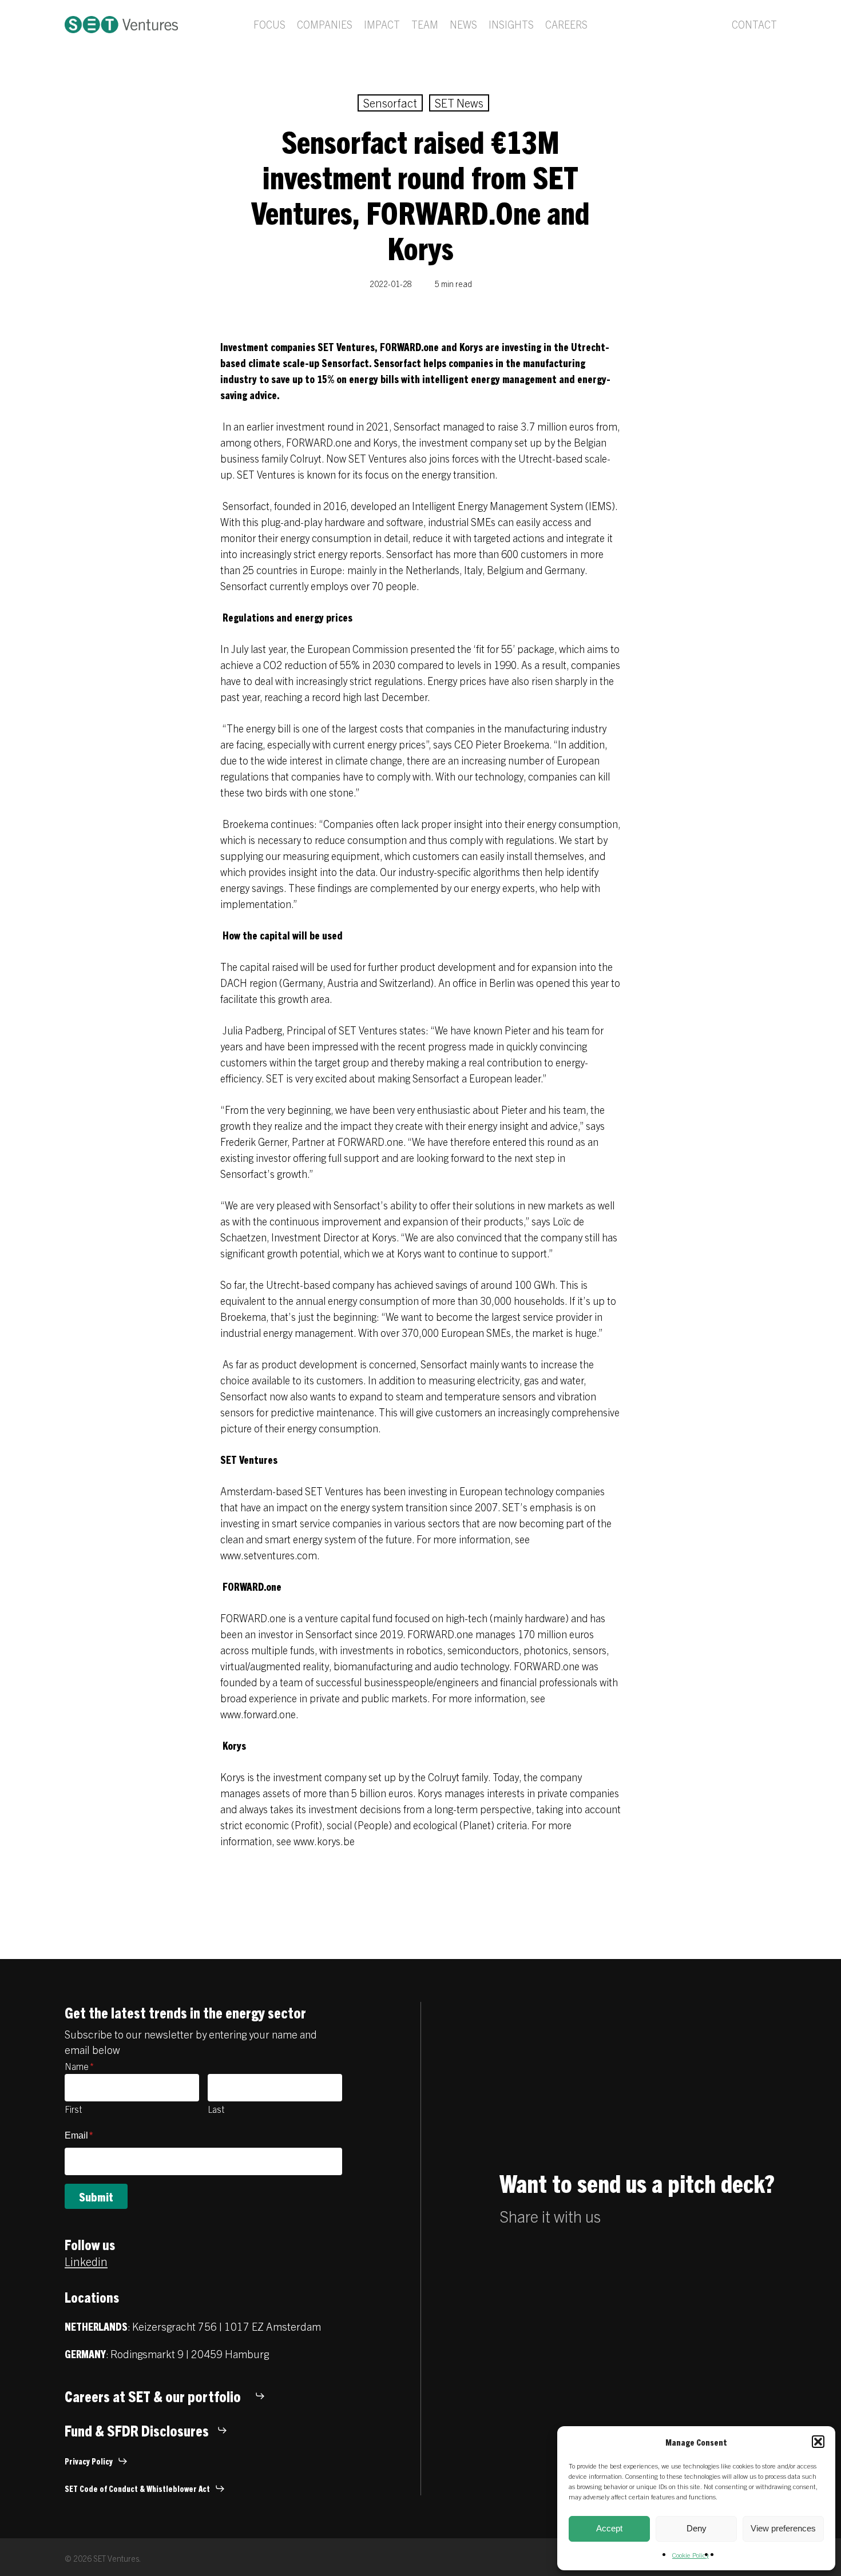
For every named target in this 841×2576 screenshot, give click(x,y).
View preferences (783, 2528)
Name (79, 2066)
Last (216, 2109)
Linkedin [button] (86, 2261)
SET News (459, 103)
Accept (609, 2528)
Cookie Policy (691, 2555)
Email (79, 2135)
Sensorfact (390, 103)
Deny (697, 2528)
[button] (818, 2442)
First (73, 2109)
